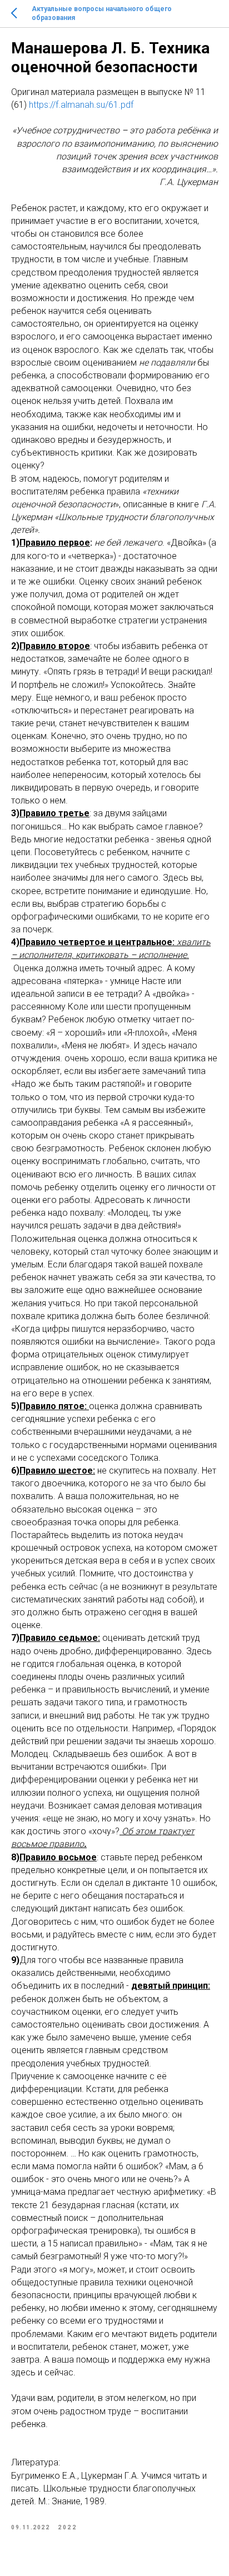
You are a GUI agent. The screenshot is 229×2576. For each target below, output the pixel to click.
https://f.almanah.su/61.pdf (81, 105)
